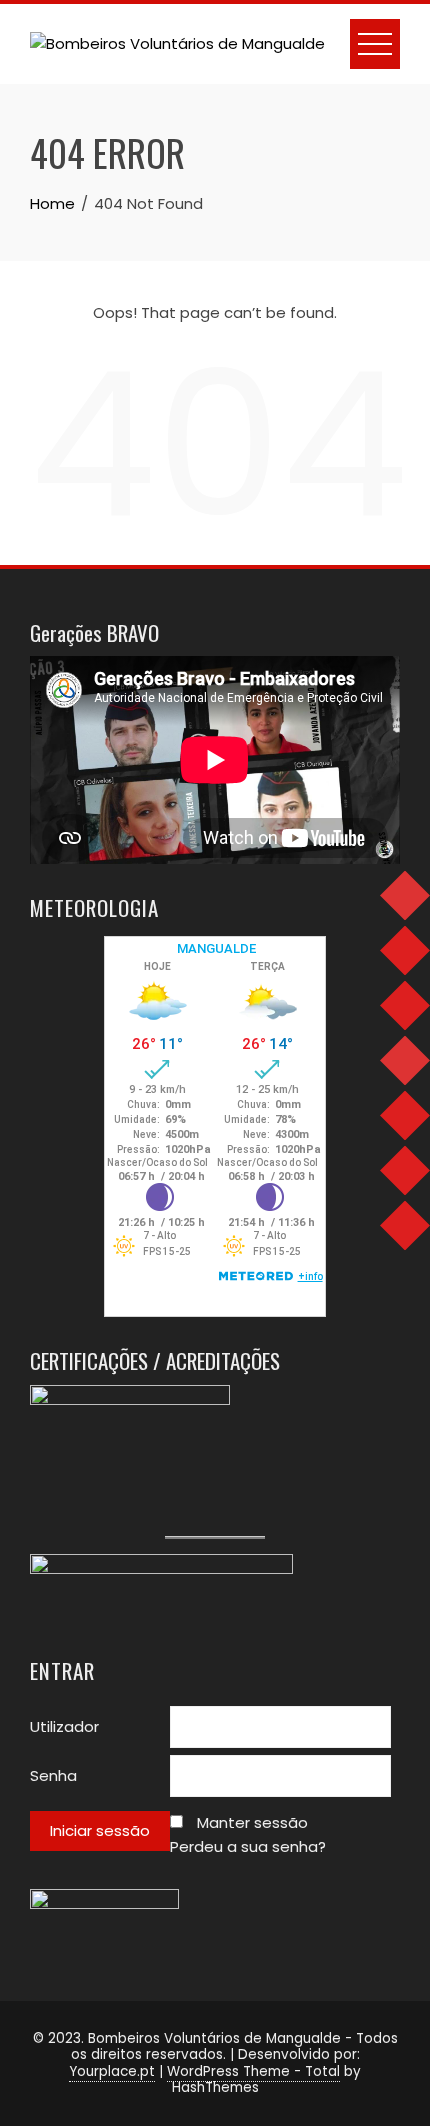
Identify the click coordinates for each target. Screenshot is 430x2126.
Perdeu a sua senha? (248, 1846)
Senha (53, 1775)
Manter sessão (252, 1822)
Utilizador (64, 1726)
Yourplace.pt (112, 2071)
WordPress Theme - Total (253, 2071)
